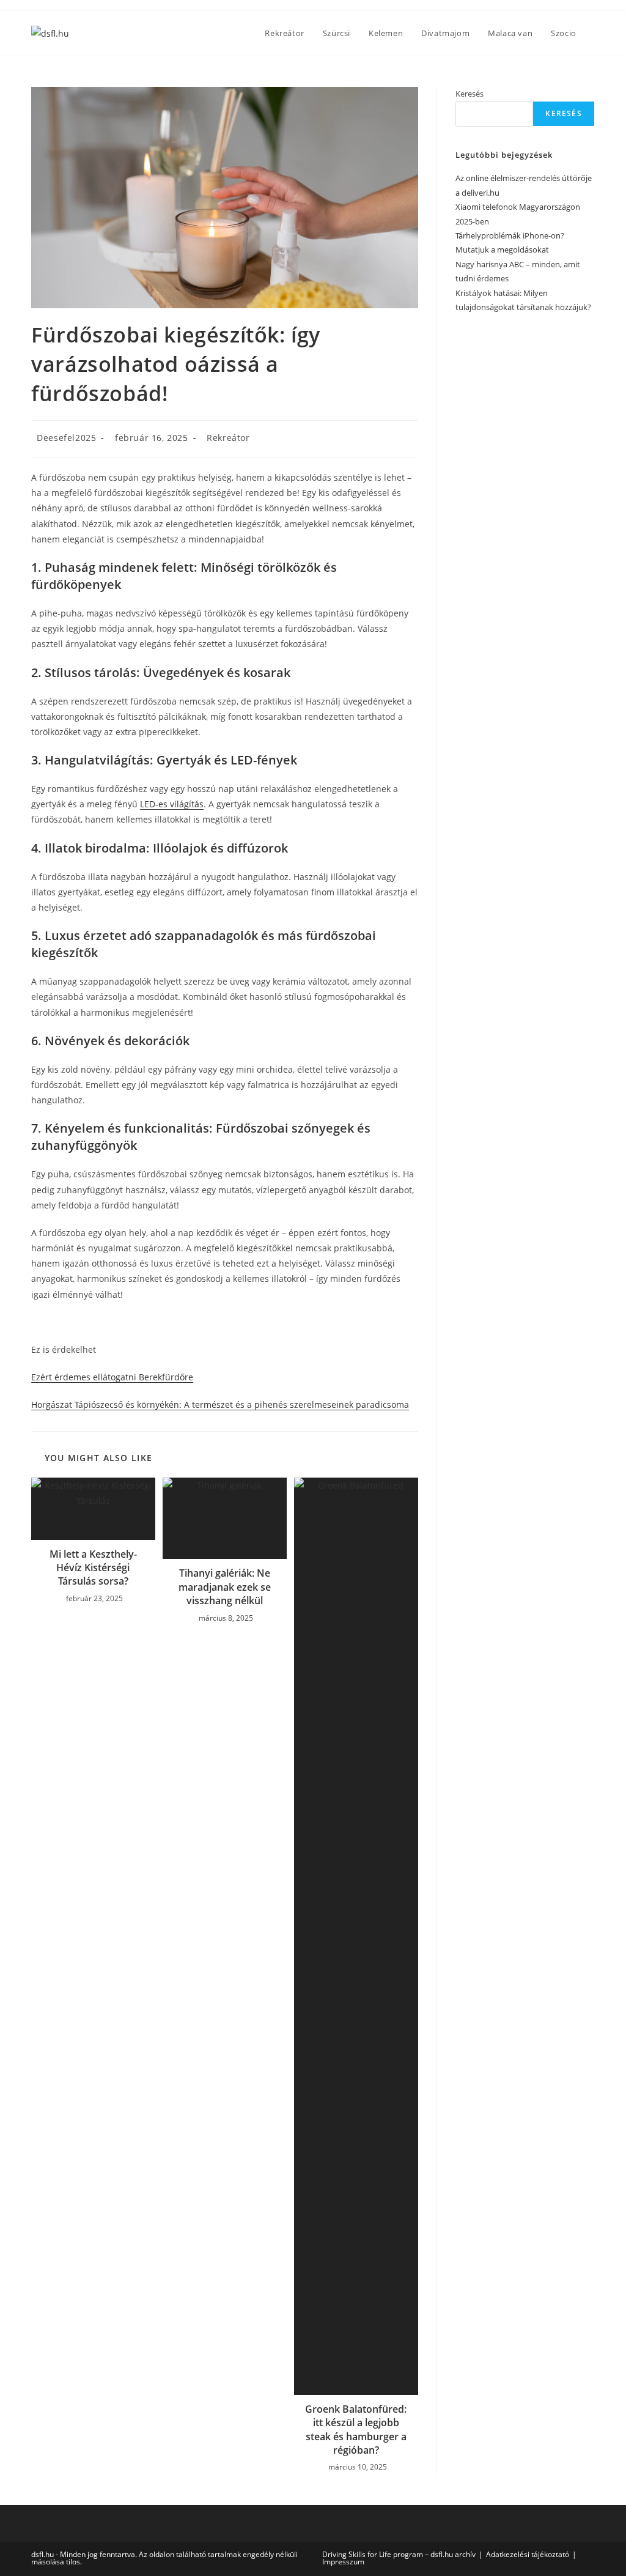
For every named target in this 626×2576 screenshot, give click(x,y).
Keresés (469, 94)
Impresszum (343, 2562)
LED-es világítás (172, 804)
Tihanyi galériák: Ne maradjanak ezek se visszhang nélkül (225, 1587)
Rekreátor (228, 438)
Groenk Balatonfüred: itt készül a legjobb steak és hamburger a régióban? (356, 2430)
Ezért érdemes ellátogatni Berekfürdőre (112, 1377)
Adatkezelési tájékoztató (528, 2554)
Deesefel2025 (66, 438)
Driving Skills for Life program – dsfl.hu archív (399, 2554)
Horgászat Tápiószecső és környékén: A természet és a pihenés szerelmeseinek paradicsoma (220, 1405)
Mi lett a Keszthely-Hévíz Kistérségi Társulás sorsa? (93, 1568)
